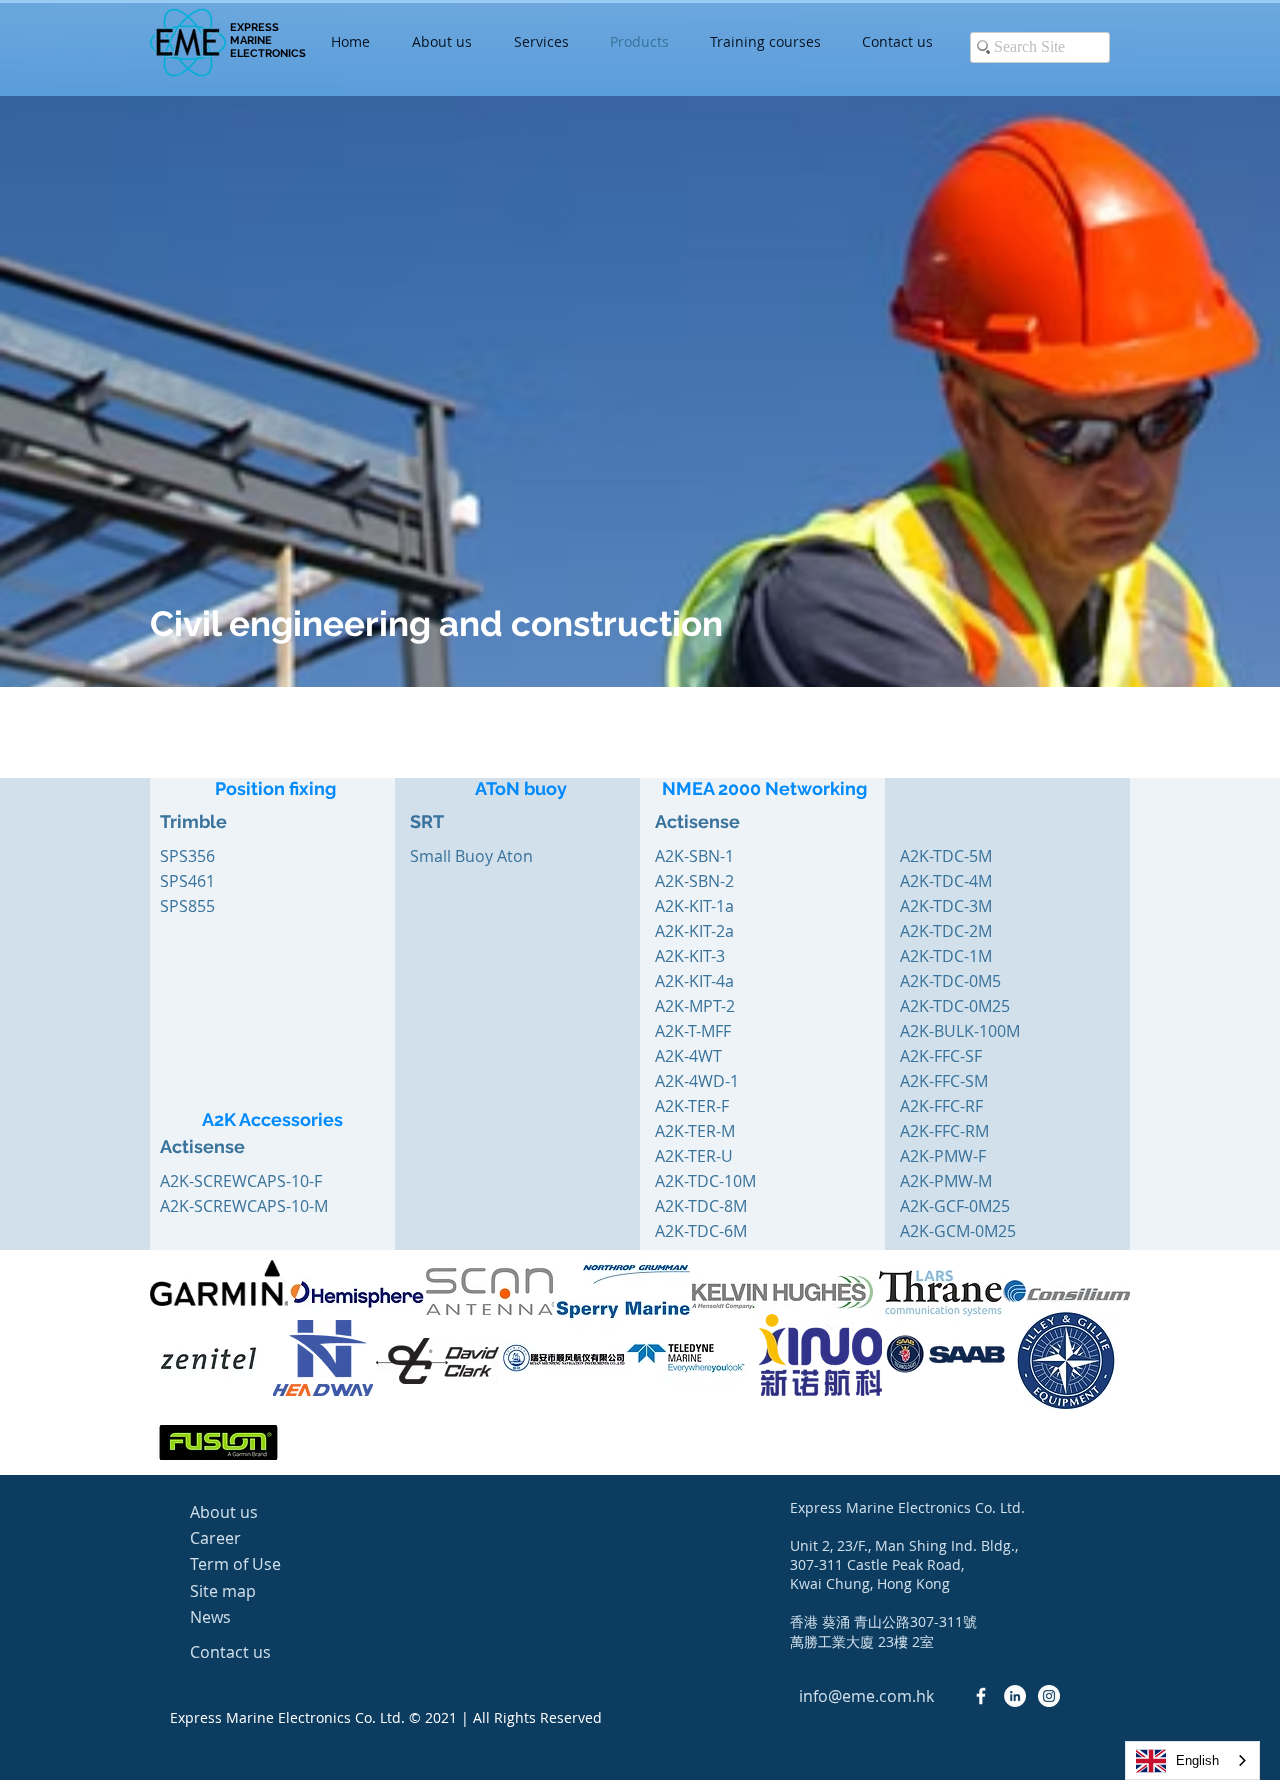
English (1197, 1760)
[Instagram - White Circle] (1049, 1696)
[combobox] (1192, 1760)
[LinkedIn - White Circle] (1015, 1696)
